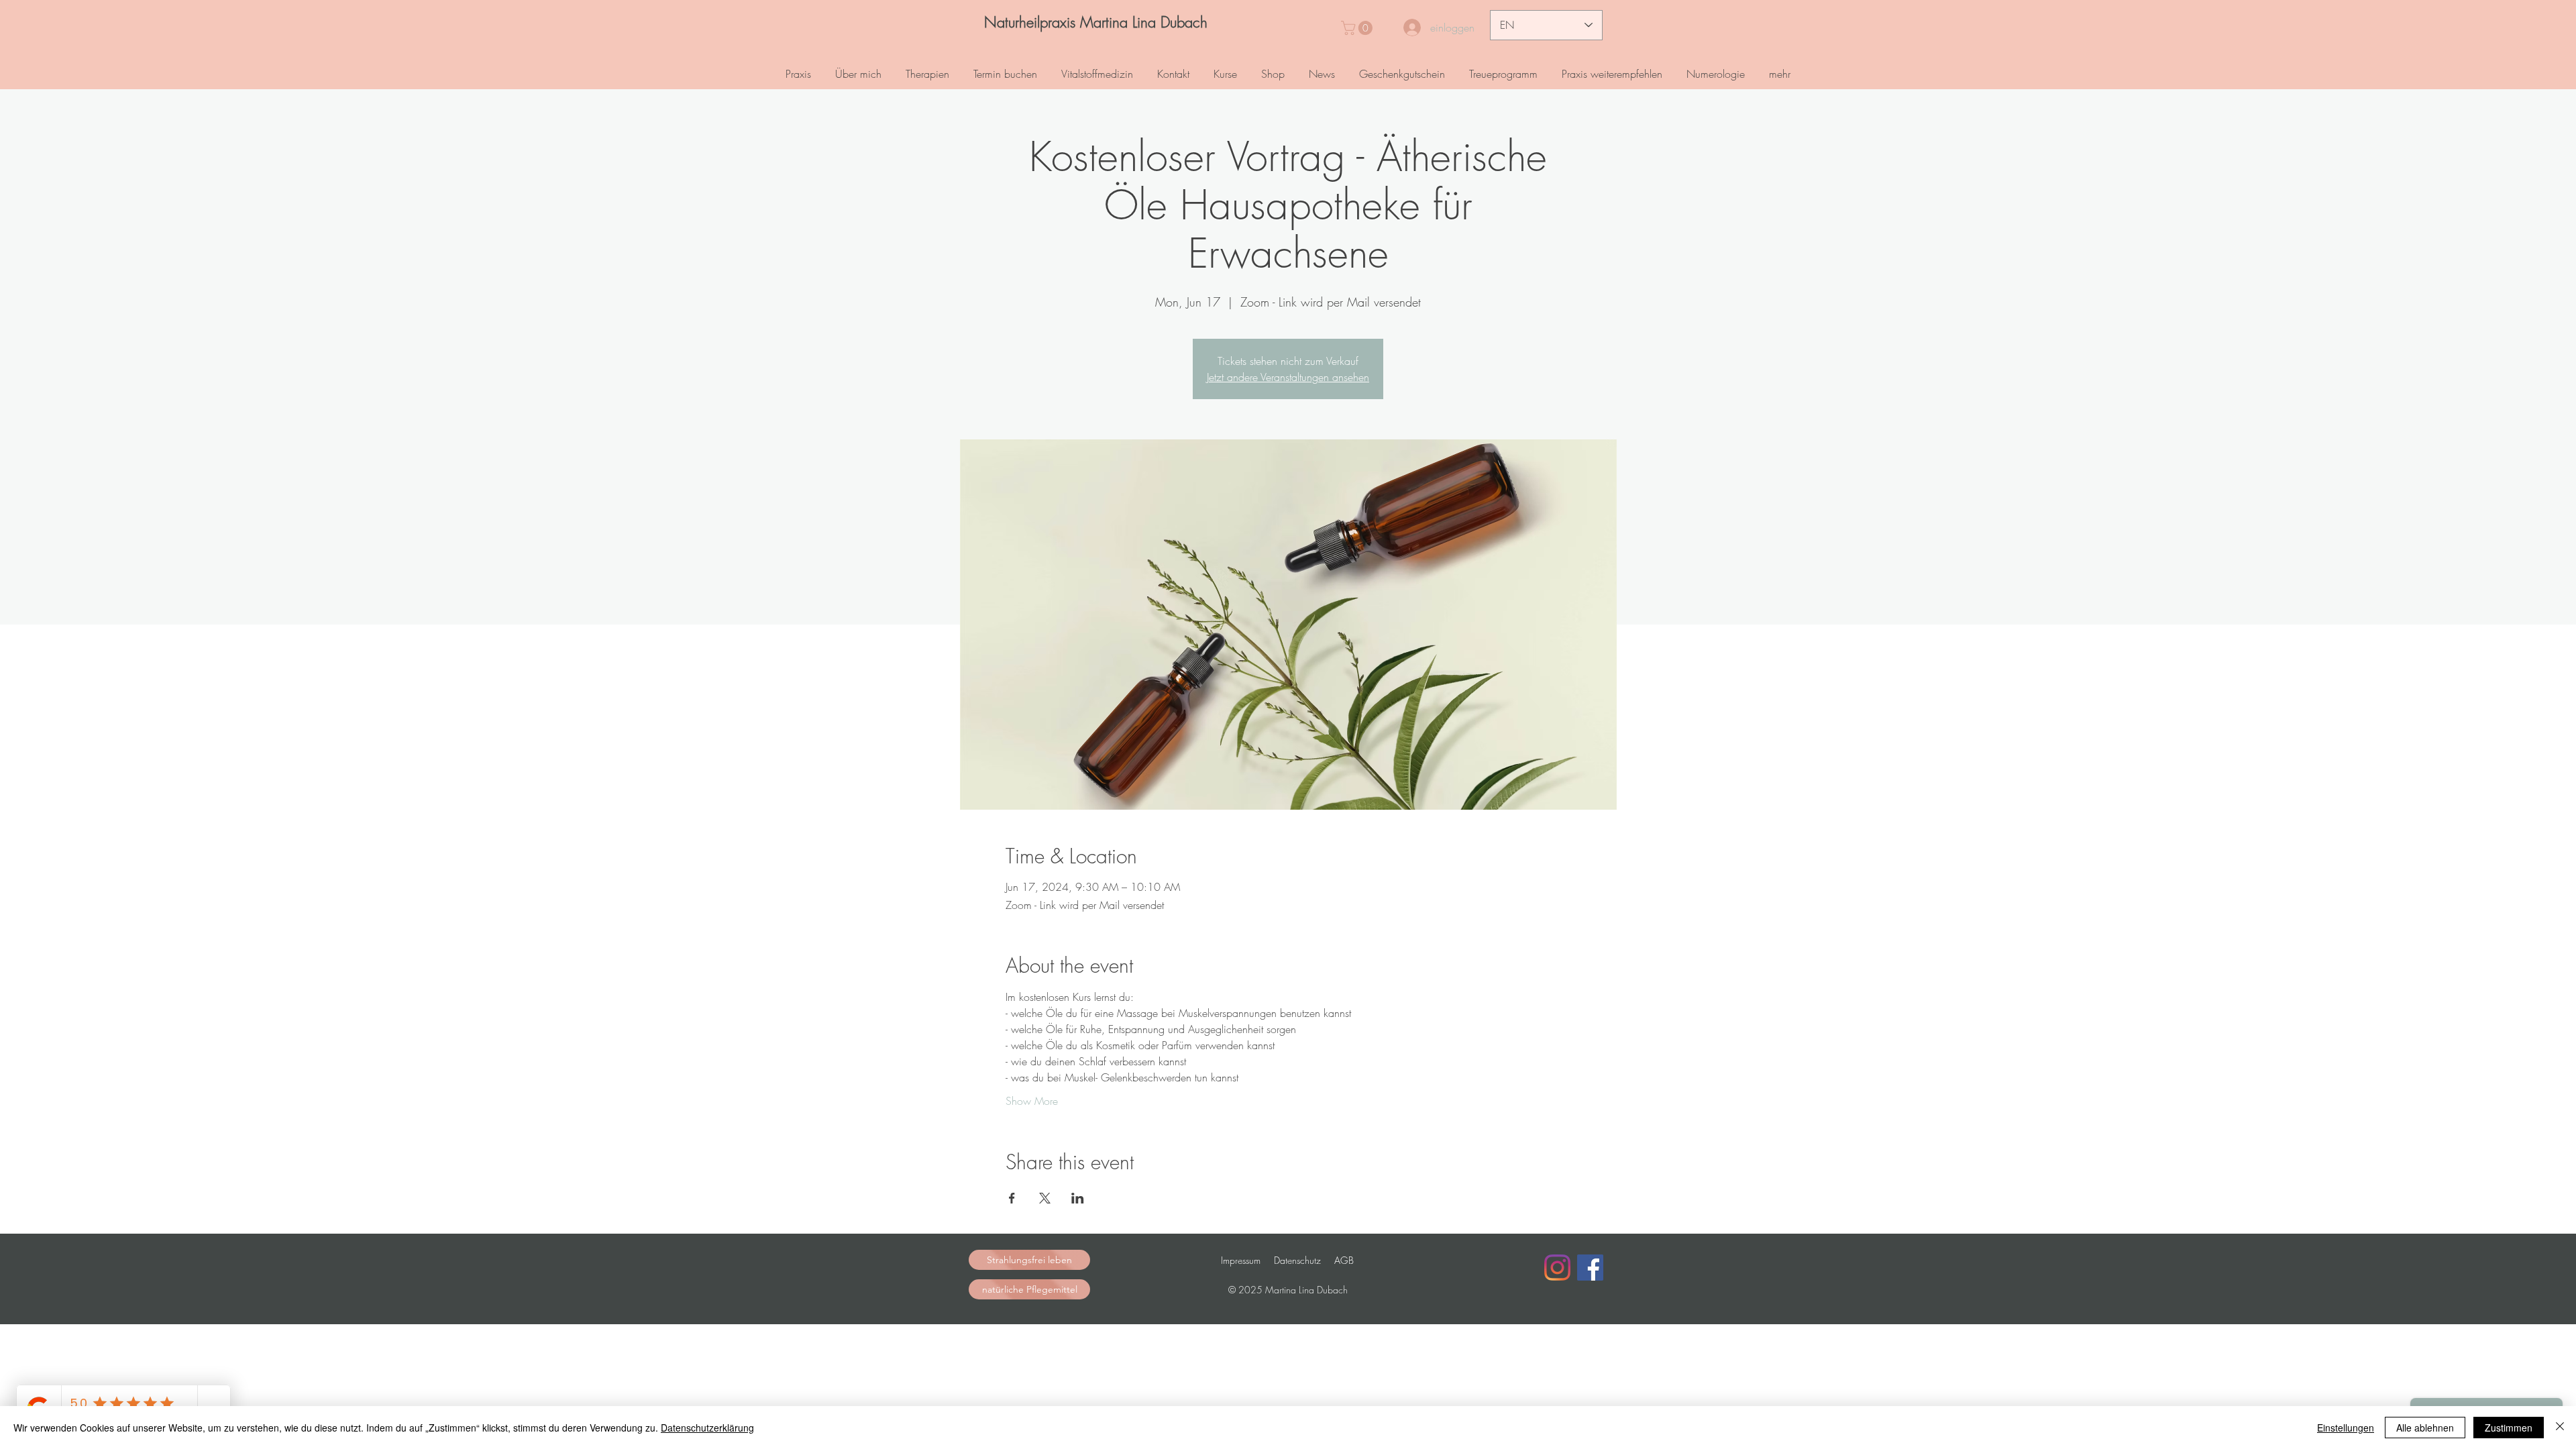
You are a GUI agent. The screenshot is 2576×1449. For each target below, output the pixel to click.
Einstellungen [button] (2346, 1428)
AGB (1344, 1260)
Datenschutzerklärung (707, 1428)
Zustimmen (2509, 1428)
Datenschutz (1297, 1260)
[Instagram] (1557, 1268)
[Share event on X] (1045, 1198)
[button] (1358, 28)
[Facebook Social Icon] (1590, 1268)
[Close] (2560, 1428)
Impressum (1241, 1260)
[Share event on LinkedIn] (1078, 1198)
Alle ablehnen (2425, 1428)
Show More (1032, 1101)
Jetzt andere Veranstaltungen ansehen (1288, 377)
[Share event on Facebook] (1012, 1198)
